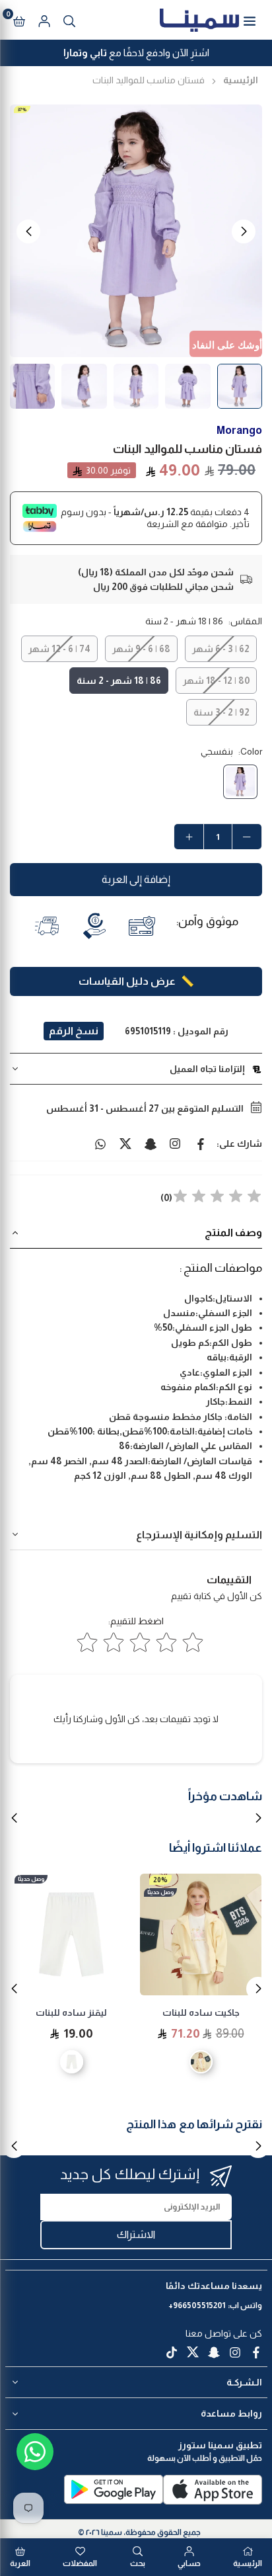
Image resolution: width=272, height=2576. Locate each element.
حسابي (189, 2563)
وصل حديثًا (160, 1892)
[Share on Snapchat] (151, 1143)
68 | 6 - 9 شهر (141, 649)
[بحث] (69, 20)
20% (160, 1880)
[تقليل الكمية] (247, 837)
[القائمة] (250, 20)
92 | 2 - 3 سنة (221, 712)
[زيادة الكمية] (189, 837)
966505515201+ (197, 2306)
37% (22, 109)
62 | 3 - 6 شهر (221, 649)
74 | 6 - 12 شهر (59, 649)
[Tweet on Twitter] (125, 1143)
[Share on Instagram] (176, 1143)
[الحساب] (44, 20)
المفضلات (80, 2563)
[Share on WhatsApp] (100, 1143)
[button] (19, 20)
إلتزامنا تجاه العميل (207, 1069)
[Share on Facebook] (201, 1143)
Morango (239, 430)
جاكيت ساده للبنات (201, 2013)
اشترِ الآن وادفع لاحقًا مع (136, 53)
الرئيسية (241, 80)
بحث (138, 2563)
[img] (217, 1198)
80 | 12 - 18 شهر (216, 681)
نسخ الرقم (74, 1031)
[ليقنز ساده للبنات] (71, 1934)
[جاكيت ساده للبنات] (201, 1934)
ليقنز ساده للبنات (71, 2013)
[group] (136, 231)
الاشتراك (136, 2234)
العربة (20, 2563)
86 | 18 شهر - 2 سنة (119, 681)
